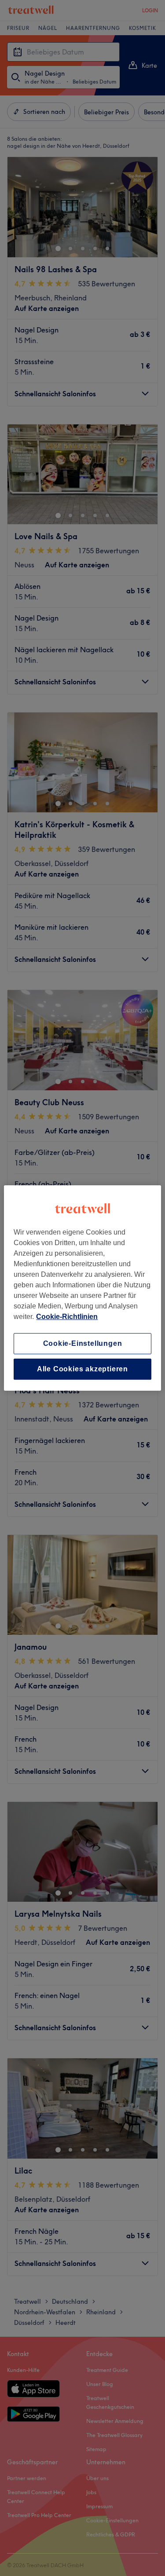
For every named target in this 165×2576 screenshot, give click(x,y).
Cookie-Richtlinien (67, 1317)
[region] (82, 1288)
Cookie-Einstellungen (83, 1343)
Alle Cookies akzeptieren (82, 1369)
